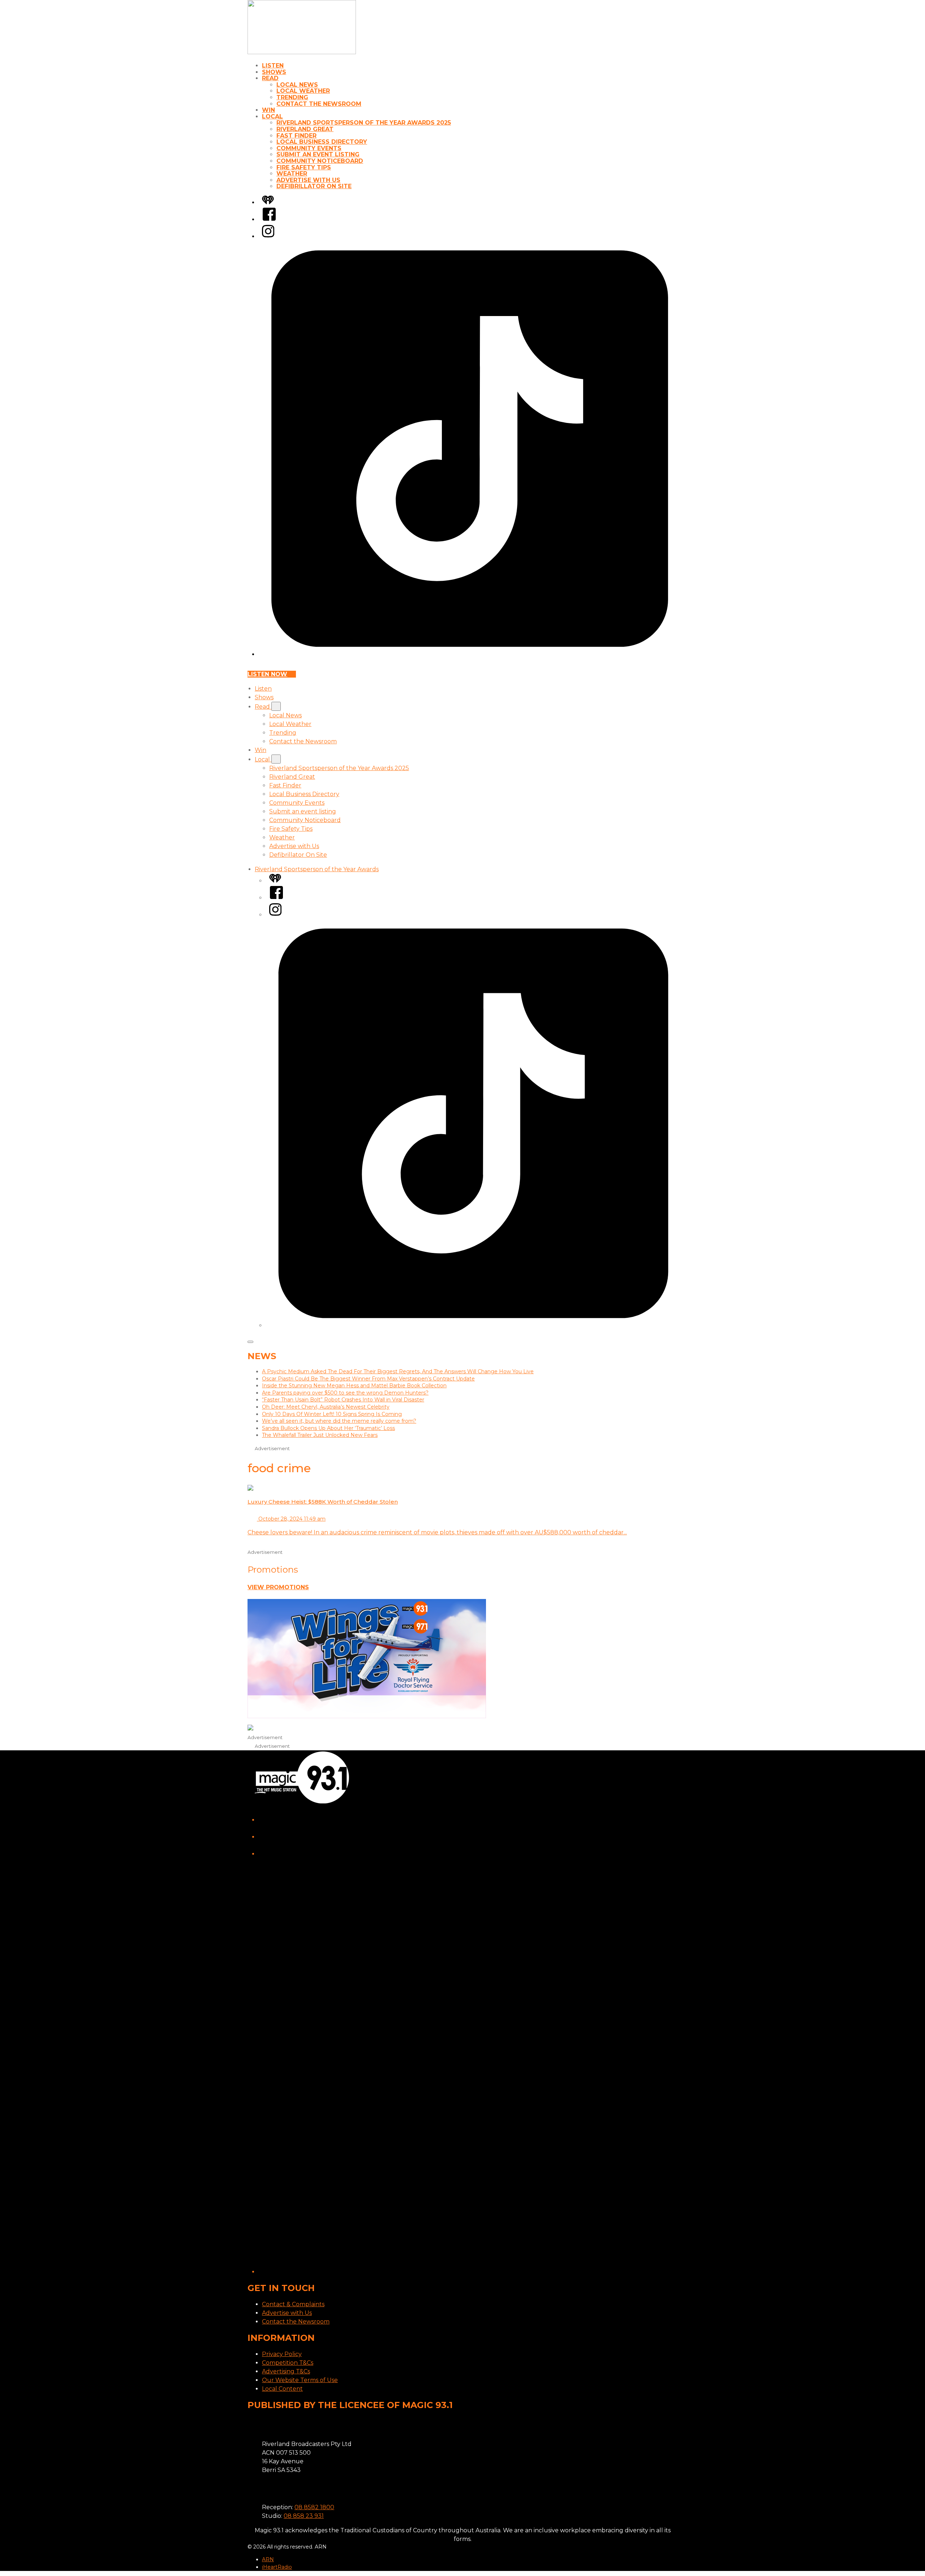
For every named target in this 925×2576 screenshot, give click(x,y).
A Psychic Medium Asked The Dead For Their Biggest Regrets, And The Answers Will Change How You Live (398, 1371)
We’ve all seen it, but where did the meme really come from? (339, 1421)
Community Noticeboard (320, 161)
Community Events (309, 148)
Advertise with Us (308, 180)
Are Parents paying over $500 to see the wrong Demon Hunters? (345, 1393)
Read (270, 78)
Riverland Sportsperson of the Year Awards (317, 869)
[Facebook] (269, 219)
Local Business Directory (322, 142)
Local (272, 116)
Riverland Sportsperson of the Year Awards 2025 (364, 123)
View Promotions (278, 1587)
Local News (297, 85)
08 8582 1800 (314, 2507)
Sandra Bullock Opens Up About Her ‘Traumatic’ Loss (328, 1428)
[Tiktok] (470, 654)
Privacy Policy (282, 2354)
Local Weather (303, 91)
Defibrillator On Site (314, 186)
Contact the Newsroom (319, 104)
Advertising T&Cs (286, 2371)
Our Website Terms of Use (300, 2380)
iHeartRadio (277, 2567)
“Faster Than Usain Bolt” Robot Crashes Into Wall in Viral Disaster (343, 1400)
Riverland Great (305, 129)
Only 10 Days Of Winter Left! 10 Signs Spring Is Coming (332, 1414)
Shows (274, 72)
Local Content (282, 2389)
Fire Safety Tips (304, 167)
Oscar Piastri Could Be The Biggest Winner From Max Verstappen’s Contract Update (368, 1379)
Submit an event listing (318, 154)
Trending (292, 97)
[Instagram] (268, 236)
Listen (273, 66)
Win (268, 110)
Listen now (267, 674)
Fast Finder (296, 136)
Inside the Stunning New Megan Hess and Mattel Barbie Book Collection (354, 1386)
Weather (292, 174)
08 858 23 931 (304, 2516)
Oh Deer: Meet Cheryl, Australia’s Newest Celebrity (326, 1407)
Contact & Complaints (293, 2304)
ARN (268, 2559)
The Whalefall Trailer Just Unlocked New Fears (320, 1435)
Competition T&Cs (288, 2363)
